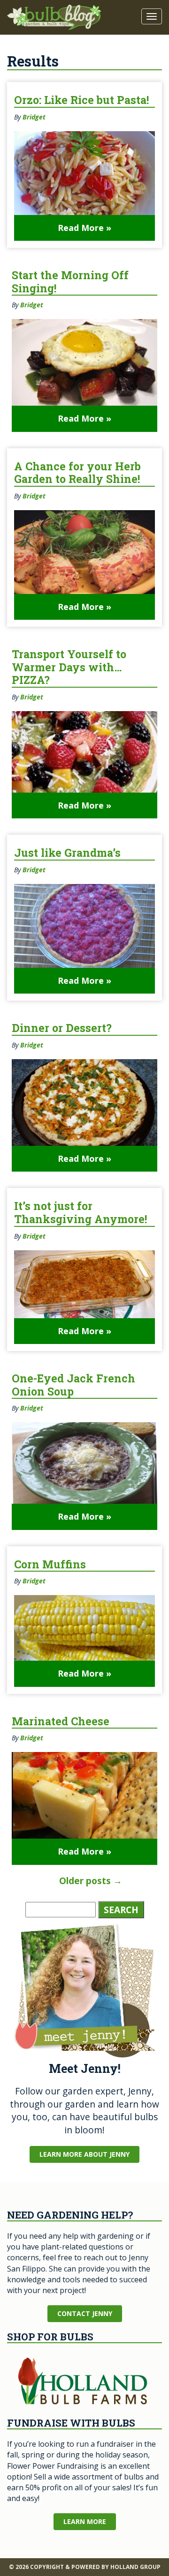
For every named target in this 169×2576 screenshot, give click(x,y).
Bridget (34, 117)
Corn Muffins (50, 1564)
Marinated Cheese (61, 1721)
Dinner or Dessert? (62, 1028)
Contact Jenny (85, 2313)
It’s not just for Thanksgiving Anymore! (81, 1212)
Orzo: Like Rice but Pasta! (81, 100)
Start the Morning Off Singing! (70, 282)
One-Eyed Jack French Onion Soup (73, 1385)
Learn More (85, 2521)
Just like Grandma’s (67, 853)
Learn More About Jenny (84, 2154)
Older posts (91, 1881)
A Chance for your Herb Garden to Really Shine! (77, 473)
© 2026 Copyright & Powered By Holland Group (85, 2567)
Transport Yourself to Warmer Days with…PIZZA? (69, 667)
